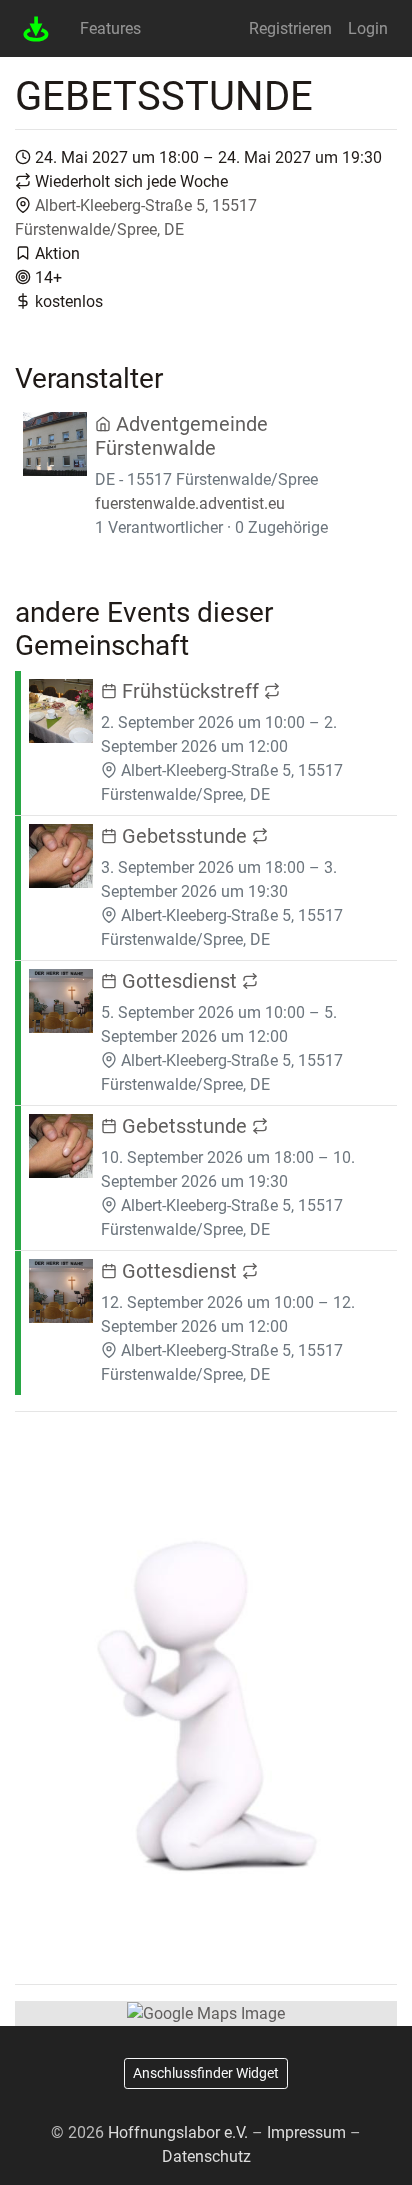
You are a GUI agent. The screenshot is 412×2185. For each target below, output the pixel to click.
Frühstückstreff (190, 691)
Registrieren (290, 28)
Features (110, 28)
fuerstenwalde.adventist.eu (190, 503)
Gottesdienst (179, 981)
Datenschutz (206, 2156)
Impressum (306, 2132)
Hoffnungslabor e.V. (178, 2132)
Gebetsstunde (184, 836)
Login (368, 28)
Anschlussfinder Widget (206, 2073)
